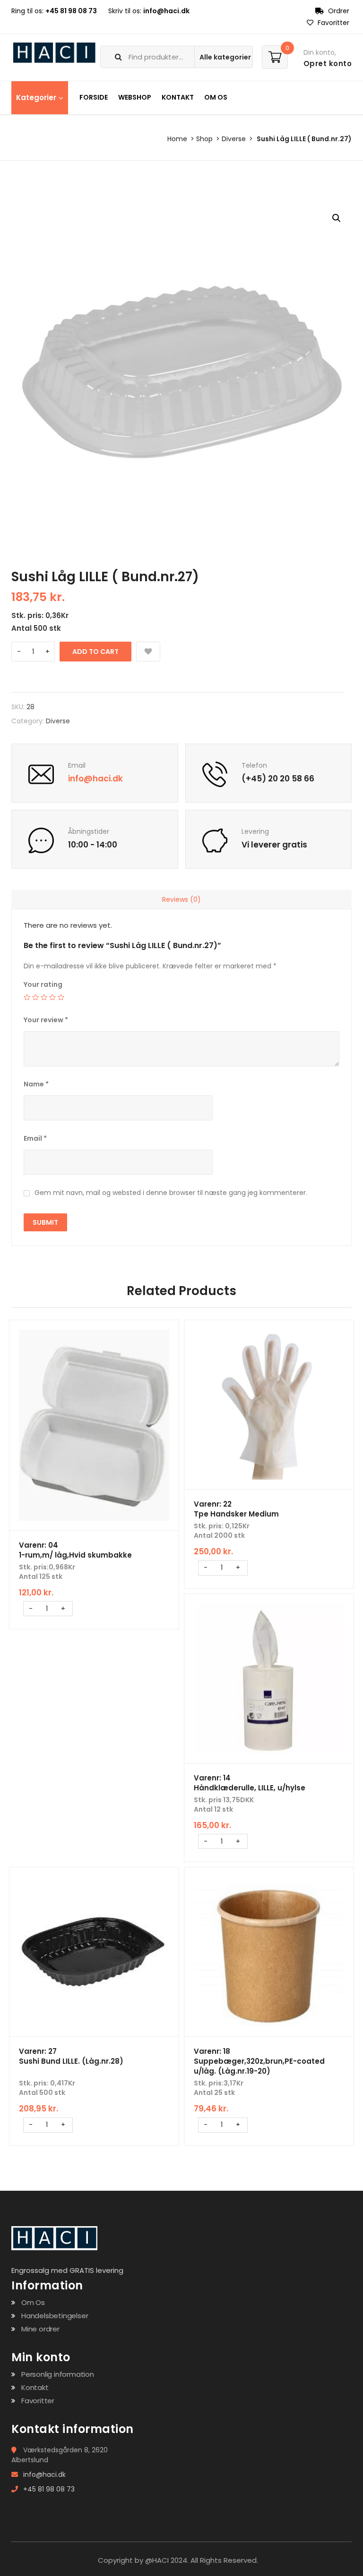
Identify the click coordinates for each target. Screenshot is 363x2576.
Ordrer (338, 11)
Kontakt (35, 2387)
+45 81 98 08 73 (71, 11)
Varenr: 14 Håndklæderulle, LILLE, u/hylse (250, 1783)
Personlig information (58, 2374)
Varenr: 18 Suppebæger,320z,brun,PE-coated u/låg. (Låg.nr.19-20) (259, 2061)
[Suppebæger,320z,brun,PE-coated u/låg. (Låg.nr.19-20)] (269, 1952)
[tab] (181, 899)
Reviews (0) (181, 899)
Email (35, 1138)
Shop (204, 139)
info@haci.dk (166, 11)
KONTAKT (178, 97)
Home (177, 139)
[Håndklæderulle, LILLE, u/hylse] (269, 1678)
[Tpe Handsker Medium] (269, 1405)
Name (36, 1084)
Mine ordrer (40, 2329)
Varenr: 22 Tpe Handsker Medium (236, 1509)
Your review (46, 1020)
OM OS (216, 97)
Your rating (43, 984)
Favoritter (333, 23)
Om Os (33, 2302)
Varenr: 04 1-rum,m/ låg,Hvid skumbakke (75, 1550)
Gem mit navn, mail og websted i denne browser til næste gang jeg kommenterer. (171, 1193)
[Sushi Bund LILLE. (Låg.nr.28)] (94, 1952)
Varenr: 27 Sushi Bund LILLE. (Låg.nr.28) (71, 2056)
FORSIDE (94, 97)
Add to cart (95, 652)
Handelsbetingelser (55, 2316)
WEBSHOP (135, 97)
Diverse (234, 139)
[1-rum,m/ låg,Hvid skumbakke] (94, 1425)
